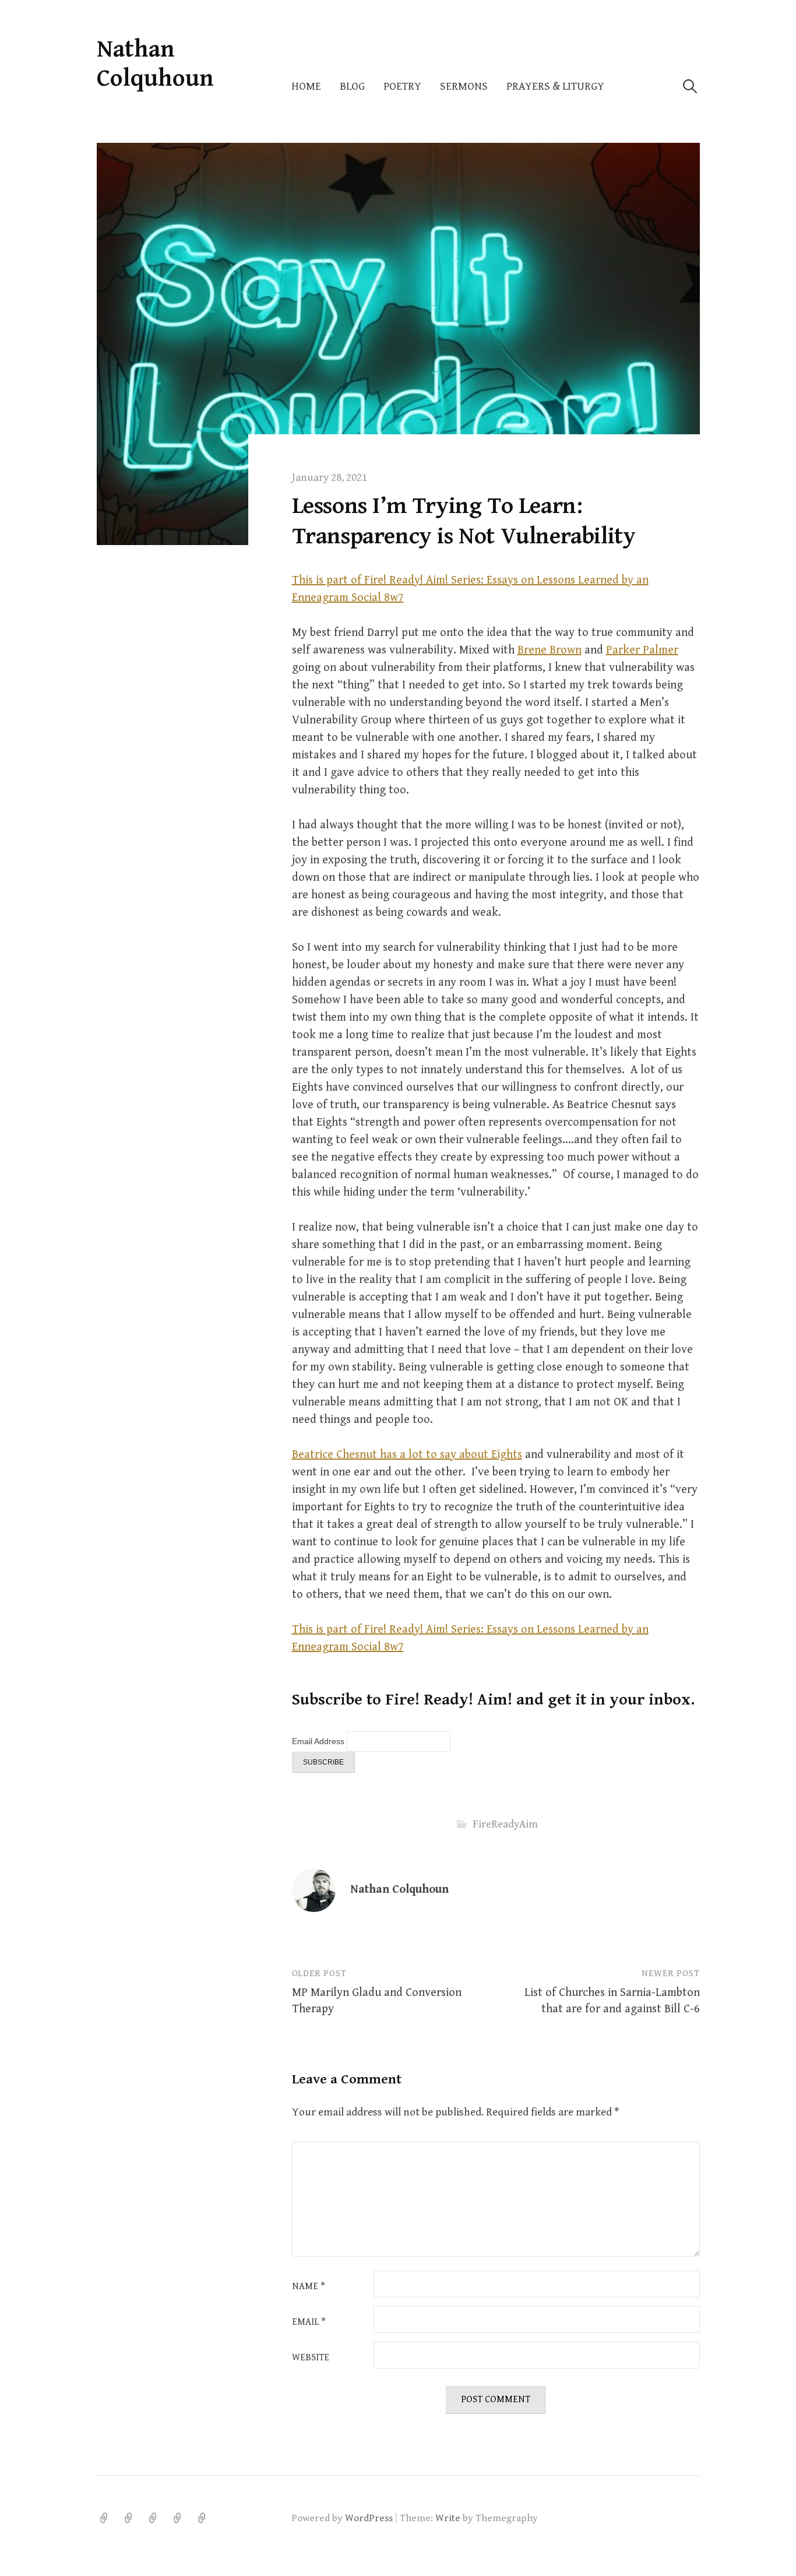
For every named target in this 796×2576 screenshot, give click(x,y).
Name (309, 2287)
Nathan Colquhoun (155, 64)
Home (306, 87)
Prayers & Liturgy (555, 87)
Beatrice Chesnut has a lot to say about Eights (407, 1455)
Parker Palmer (642, 650)
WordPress (369, 2518)
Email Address (319, 1741)
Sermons (464, 87)
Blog (352, 87)
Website (311, 2358)
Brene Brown (550, 650)
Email (309, 2322)
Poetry (402, 87)
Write (448, 2518)
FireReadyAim (505, 1824)
